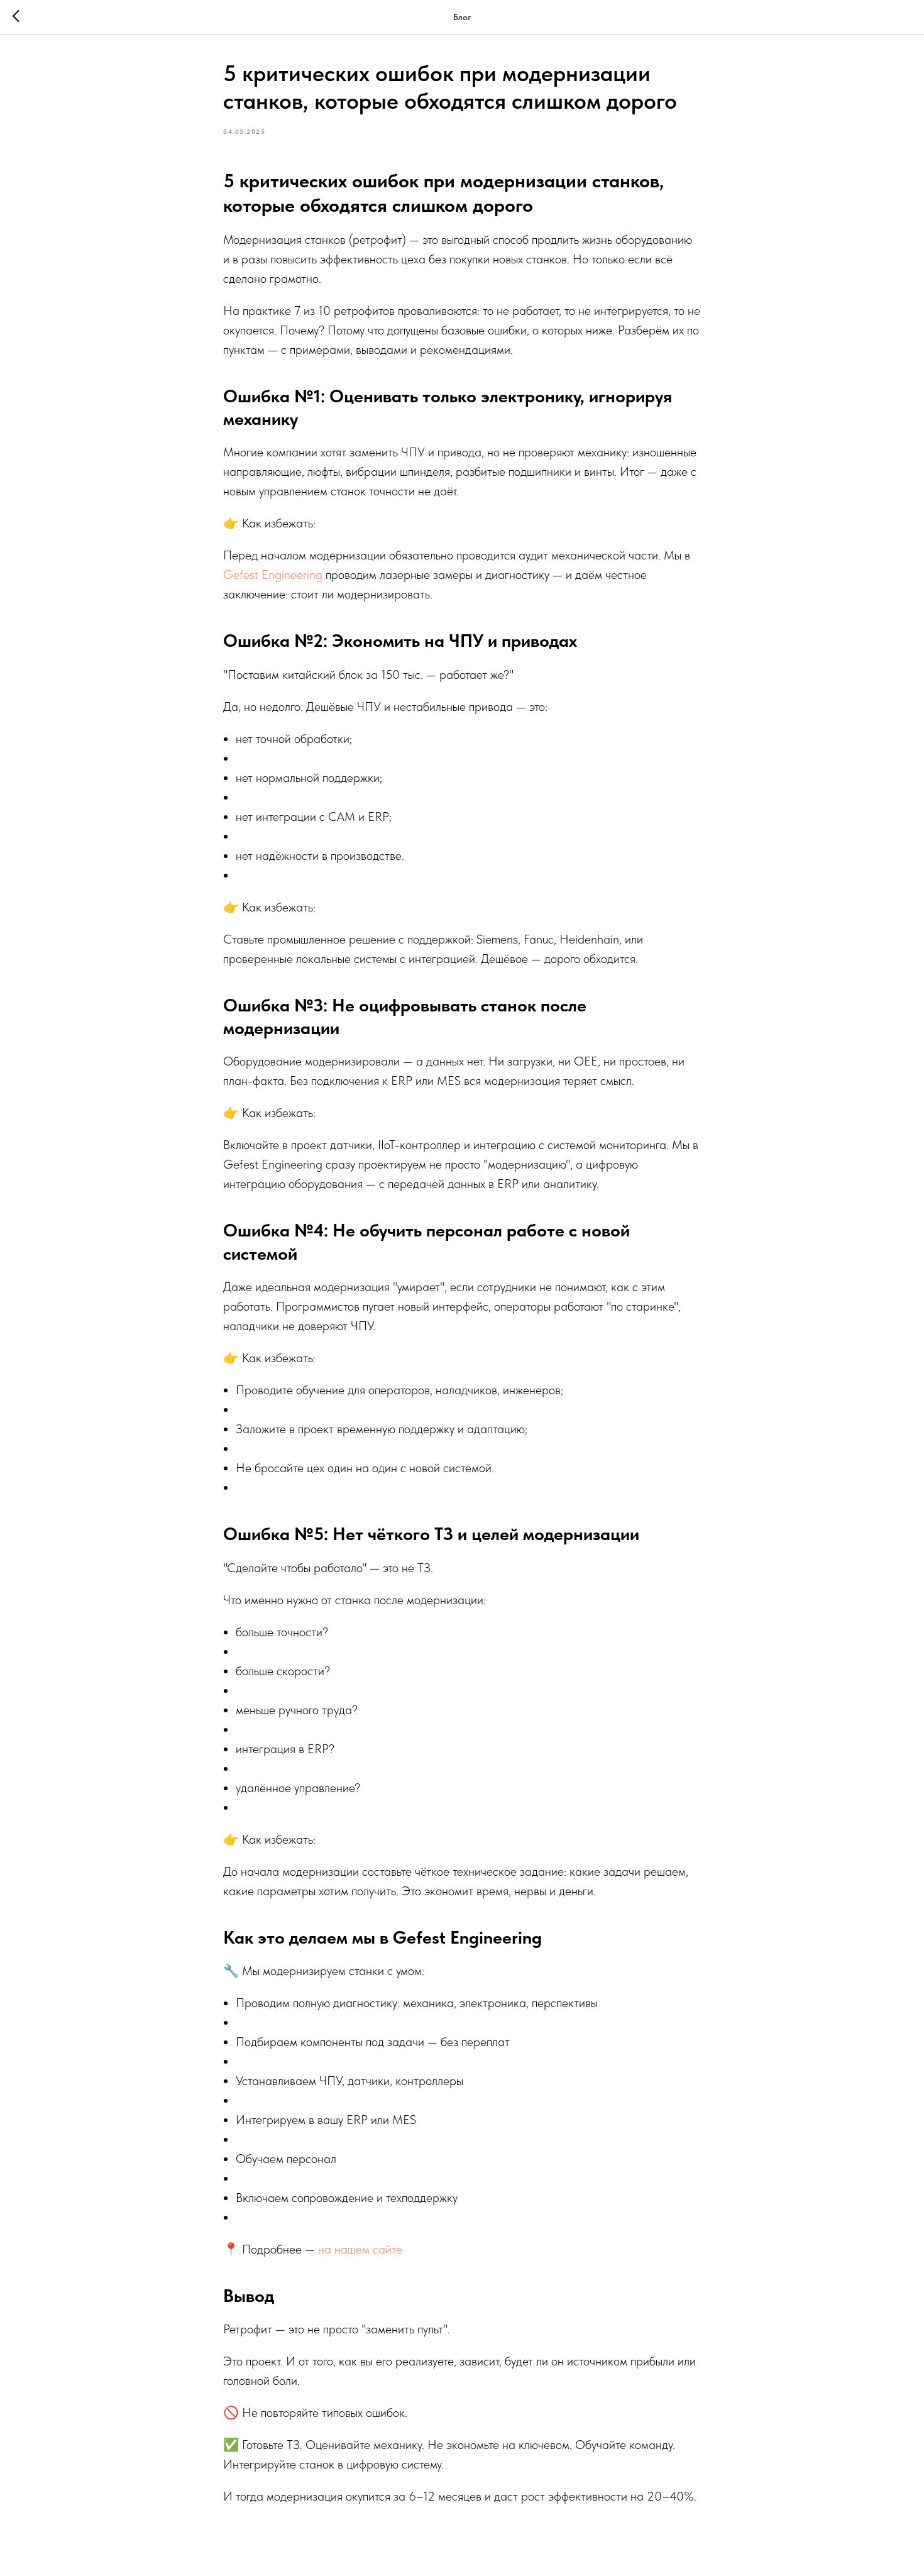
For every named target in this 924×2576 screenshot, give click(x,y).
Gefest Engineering (273, 575)
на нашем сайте (359, 2249)
